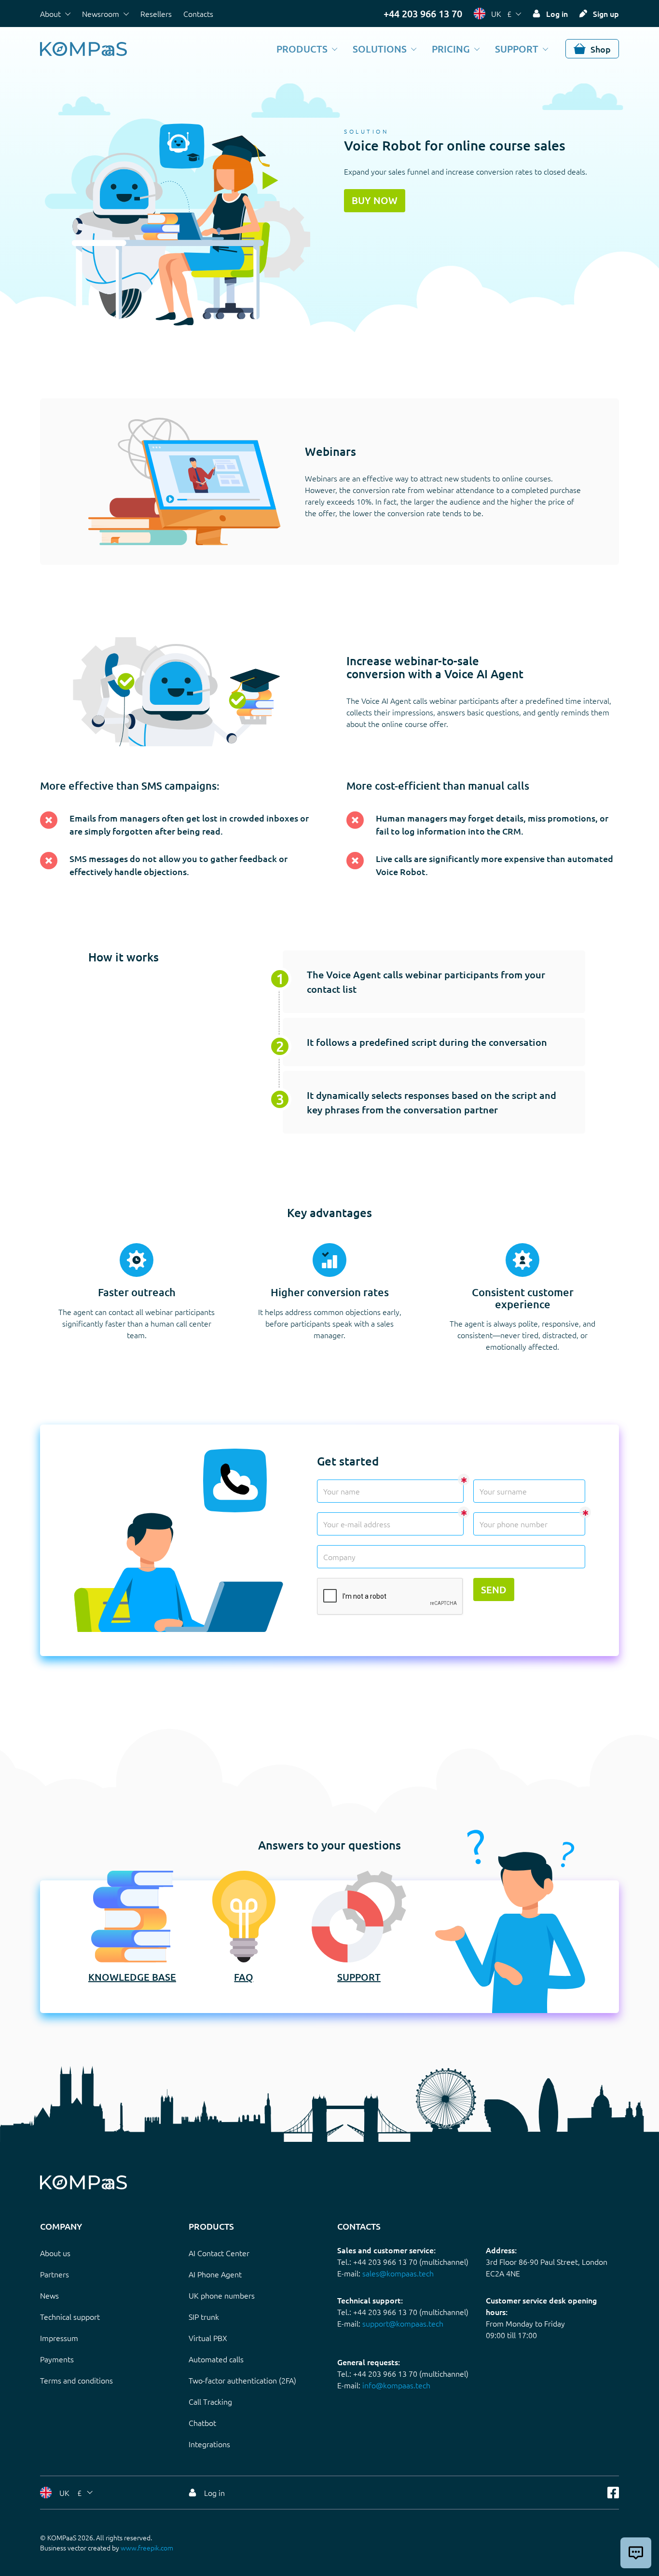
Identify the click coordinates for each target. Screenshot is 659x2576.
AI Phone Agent (215, 2274)
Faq (244, 1977)
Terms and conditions (76, 2380)
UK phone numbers (222, 2295)
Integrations (209, 2444)
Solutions (380, 49)
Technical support (70, 2316)
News (49, 2295)
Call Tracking (210, 2401)
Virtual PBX (208, 2338)
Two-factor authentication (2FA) (242, 2380)
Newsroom (101, 14)
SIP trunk (204, 2316)
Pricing (451, 49)
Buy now (375, 200)
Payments (57, 2359)
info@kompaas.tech (396, 2385)
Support (517, 49)
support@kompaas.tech (403, 2323)
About (50, 14)
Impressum (59, 2338)
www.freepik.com (147, 2548)
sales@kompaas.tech (398, 2273)
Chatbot (202, 2423)
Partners (55, 2274)
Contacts (198, 14)
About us (55, 2253)
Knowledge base (132, 1977)
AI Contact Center (219, 2253)
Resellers (156, 14)
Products (302, 49)
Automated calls (216, 2359)
